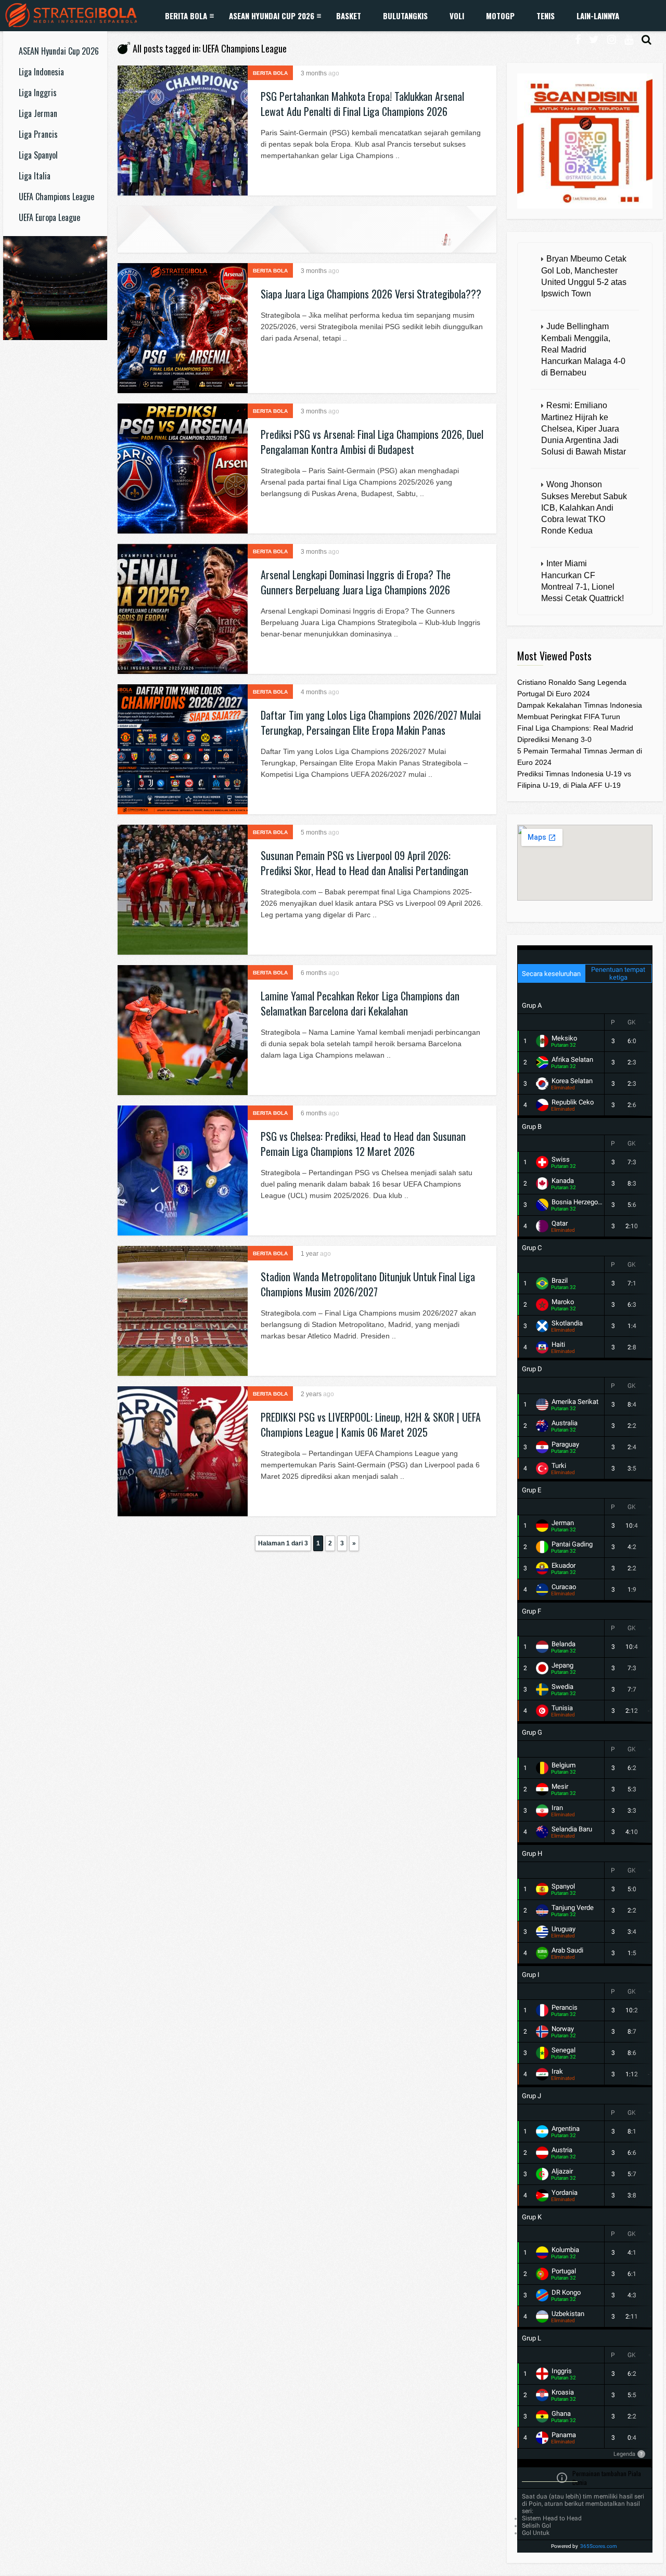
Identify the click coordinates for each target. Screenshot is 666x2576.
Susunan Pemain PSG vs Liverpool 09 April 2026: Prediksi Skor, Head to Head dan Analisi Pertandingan (364, 863)
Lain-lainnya (598, 16)
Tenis (546, 16)
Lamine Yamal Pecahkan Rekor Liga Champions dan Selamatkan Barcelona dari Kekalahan (360, 1003)
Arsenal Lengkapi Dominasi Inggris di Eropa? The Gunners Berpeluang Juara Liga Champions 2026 (356, 582)
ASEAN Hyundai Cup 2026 (272, 16)
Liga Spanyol (38, 155)
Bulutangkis (405, 16)
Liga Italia (35, 176)
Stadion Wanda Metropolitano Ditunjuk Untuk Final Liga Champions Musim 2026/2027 (368, 1284)
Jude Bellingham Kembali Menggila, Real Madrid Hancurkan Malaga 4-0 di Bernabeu (583, 349)
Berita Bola (186, 16)
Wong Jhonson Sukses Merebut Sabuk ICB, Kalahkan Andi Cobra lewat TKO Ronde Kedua (584, 508)
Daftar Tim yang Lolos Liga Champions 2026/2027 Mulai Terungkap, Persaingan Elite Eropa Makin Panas (371, 723)
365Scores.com (599, 2546)
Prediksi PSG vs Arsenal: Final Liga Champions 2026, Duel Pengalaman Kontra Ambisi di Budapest (372, 442)
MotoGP (500, 16)
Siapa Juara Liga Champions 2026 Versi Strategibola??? (371, 294)
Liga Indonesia (41, 72)
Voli (457, 16)
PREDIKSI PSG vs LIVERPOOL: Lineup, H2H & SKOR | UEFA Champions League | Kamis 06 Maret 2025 (371, 1424)
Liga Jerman (38, 113)
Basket (349, 16)
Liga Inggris (38, 93)
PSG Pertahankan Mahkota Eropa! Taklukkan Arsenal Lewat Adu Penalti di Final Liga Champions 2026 (362, 104)
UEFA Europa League (49, 217)
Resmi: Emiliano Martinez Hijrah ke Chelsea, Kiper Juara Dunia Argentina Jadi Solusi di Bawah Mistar (584, 428)
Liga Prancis (38, 134)
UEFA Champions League (56, 197)
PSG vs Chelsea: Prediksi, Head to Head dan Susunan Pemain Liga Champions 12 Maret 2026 (363, 1144)
